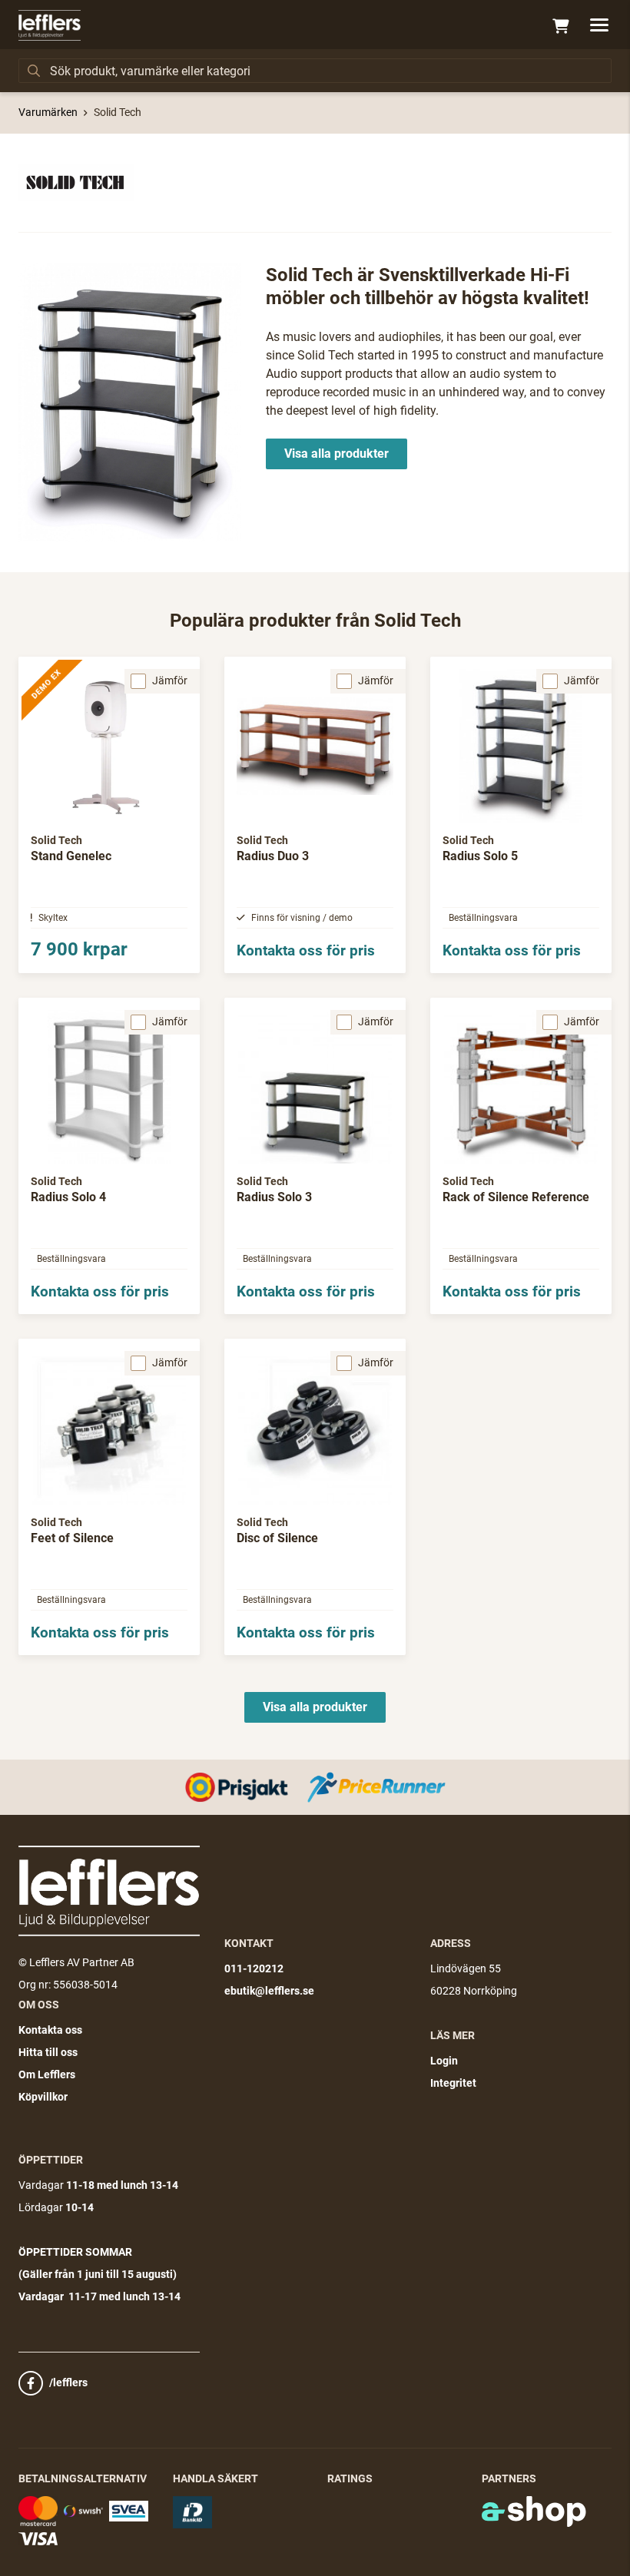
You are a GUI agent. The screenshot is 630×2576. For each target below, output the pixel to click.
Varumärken (48, 112)
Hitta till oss (48, 2052)
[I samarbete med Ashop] (534, 2511)
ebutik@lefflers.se (269, 1991)
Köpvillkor (43, 2097)
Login (444, 2061)
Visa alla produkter (337, 454)
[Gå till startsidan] (50, 25)
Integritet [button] (453, 2083)
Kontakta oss (50, 2030)
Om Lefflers (47, 2074)
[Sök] (34, 71)
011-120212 (254, 1968)
